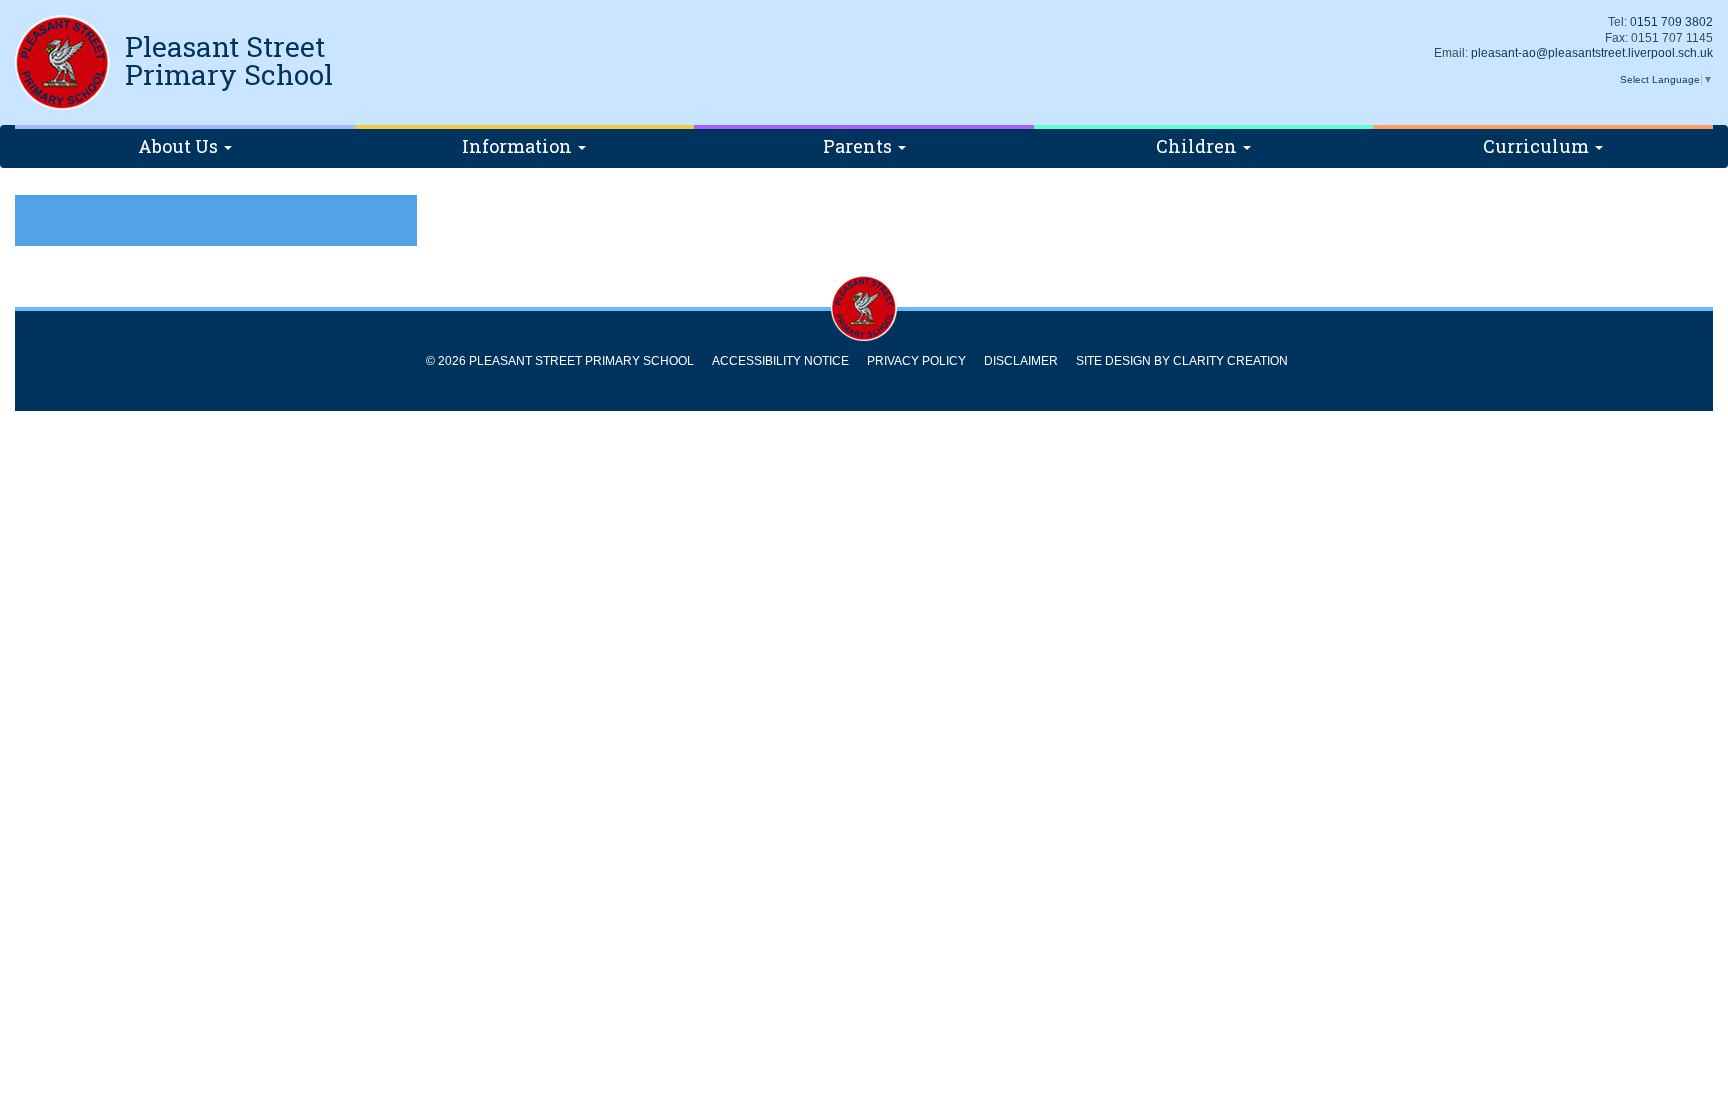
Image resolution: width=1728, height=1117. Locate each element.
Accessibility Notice (780, 361)
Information (519, 146)
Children (1198, 146)
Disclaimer (1021, 361)
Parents (859, 146)
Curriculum (1538, 146)
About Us (180, 146)
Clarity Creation (1230, 361)
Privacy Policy (916, 361)
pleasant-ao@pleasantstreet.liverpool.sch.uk (1592, 53)
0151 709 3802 (1671, 22)
